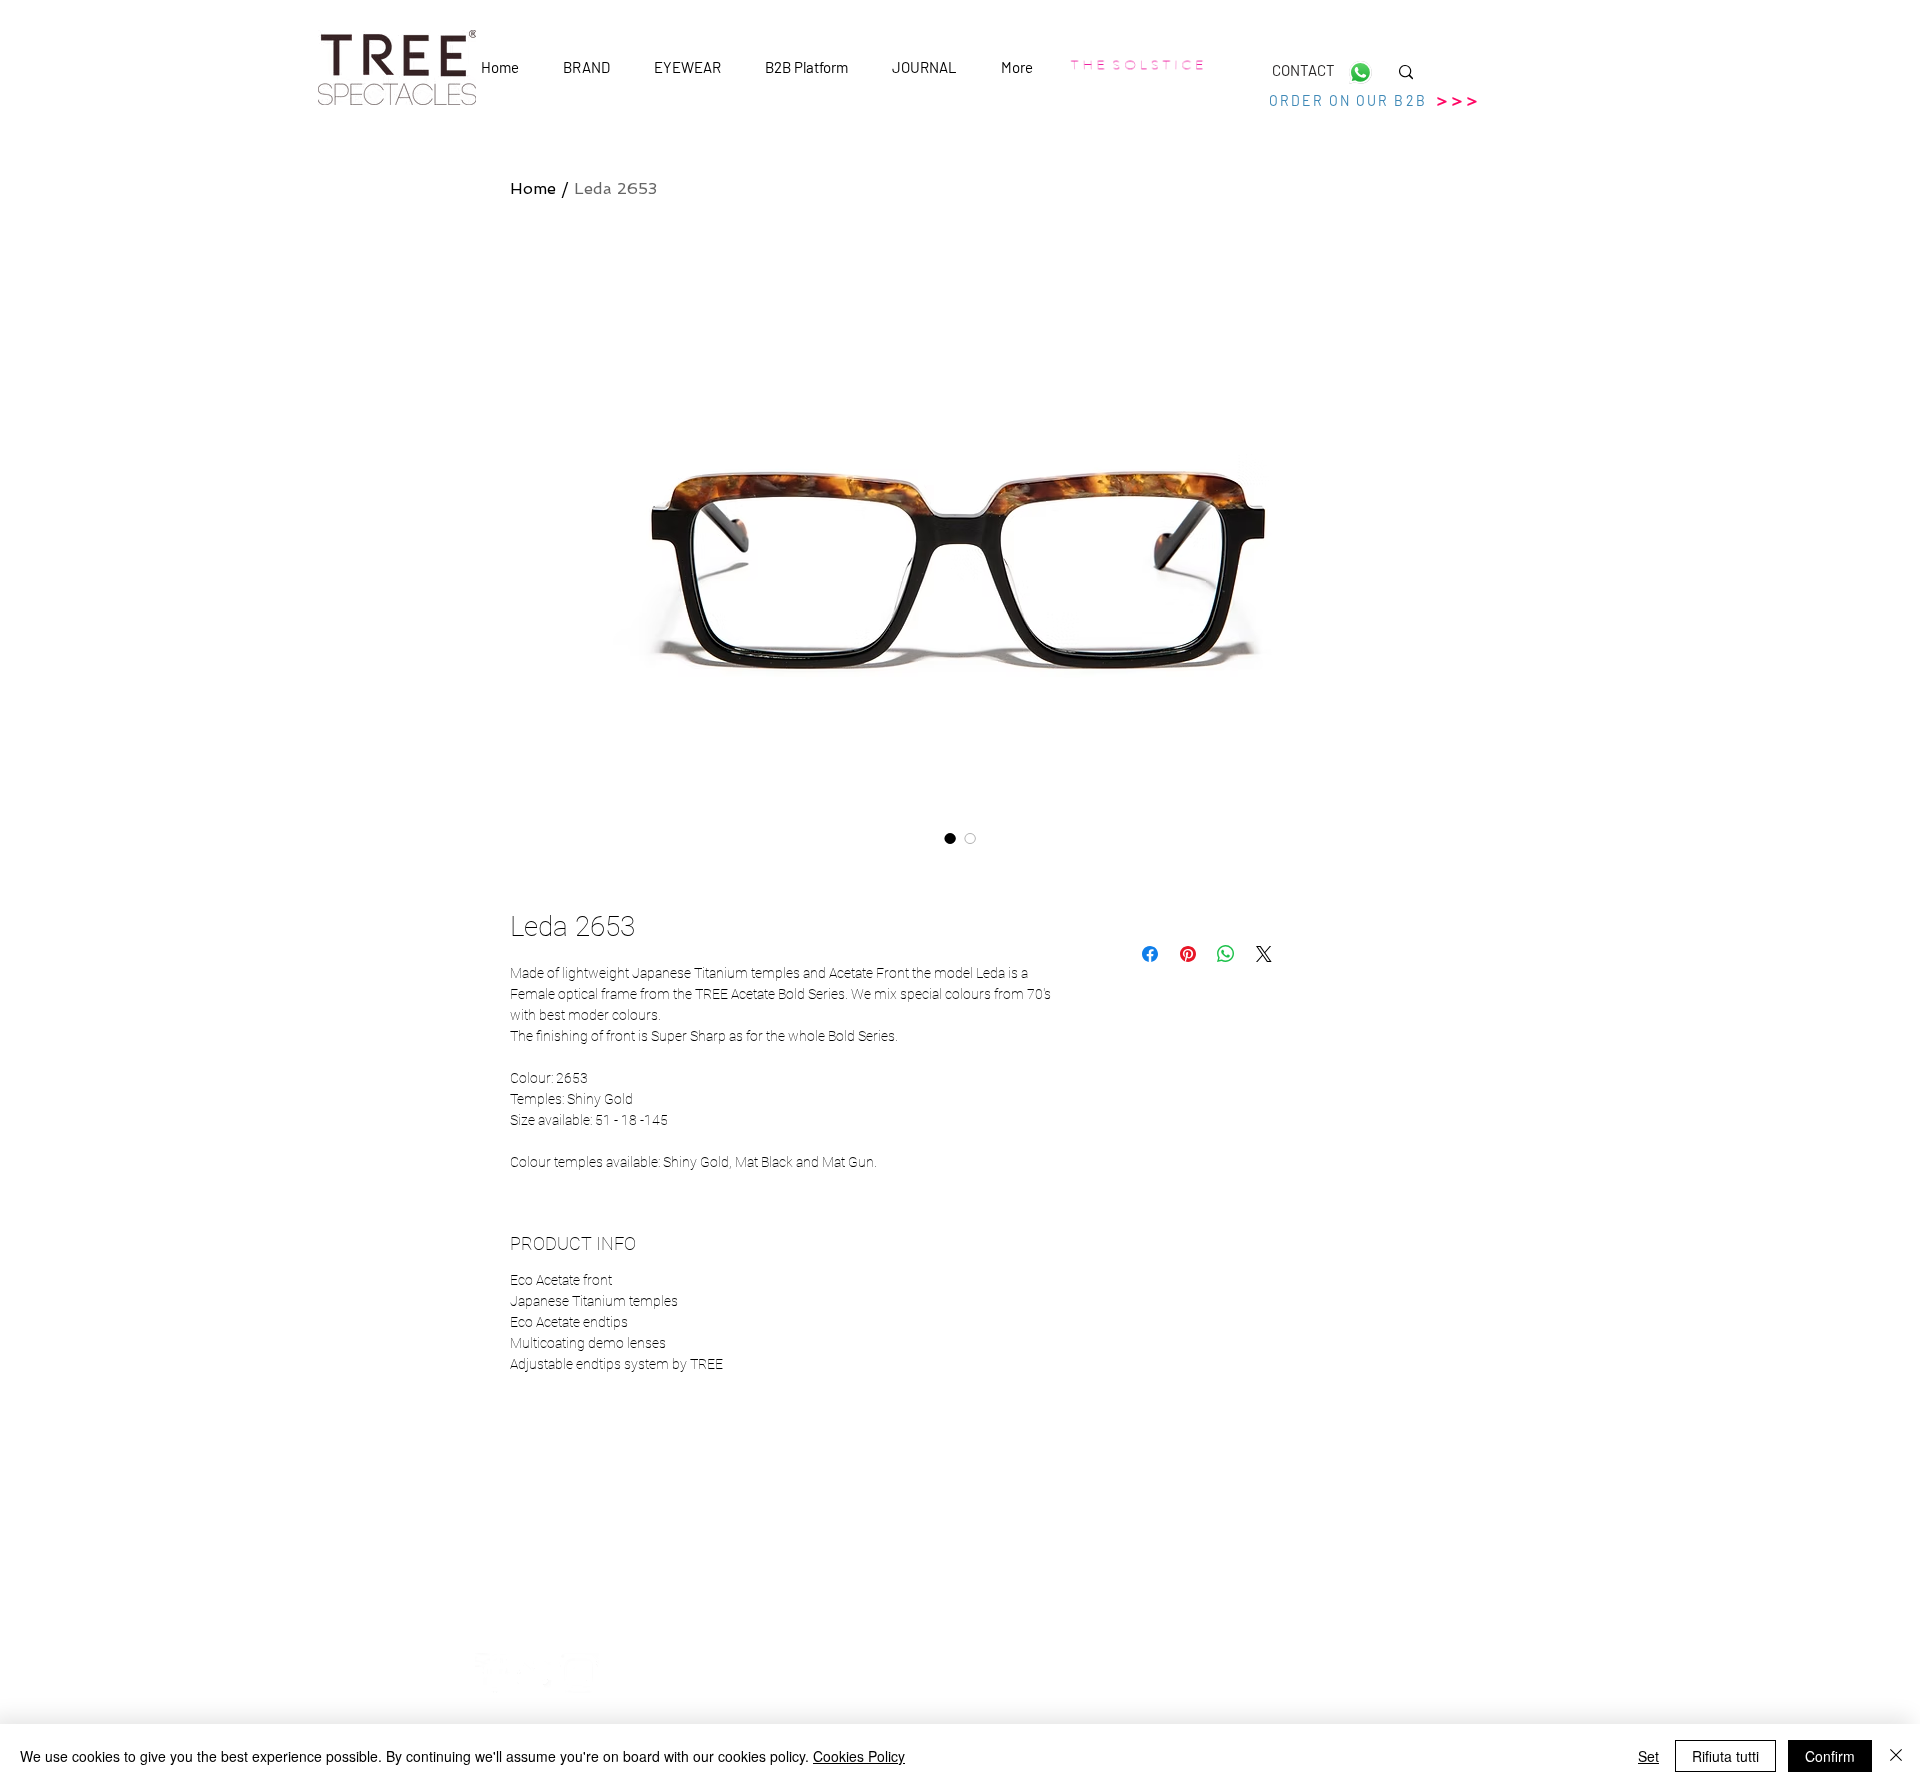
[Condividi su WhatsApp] (1226, 954)
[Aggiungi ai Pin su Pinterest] (1188, 954)
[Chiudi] (1896, 1756)
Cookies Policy (859, 1756)
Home (533, 188)
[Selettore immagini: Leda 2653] (950, 838)
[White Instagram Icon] (579, 1673)
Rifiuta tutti (1725, 1756)
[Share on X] (1264, 954)
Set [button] (1648, 1756)
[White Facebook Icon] (495, 1673)
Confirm (1830, 1756)
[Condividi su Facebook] (1150, 954)
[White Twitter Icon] (537, 1673)
